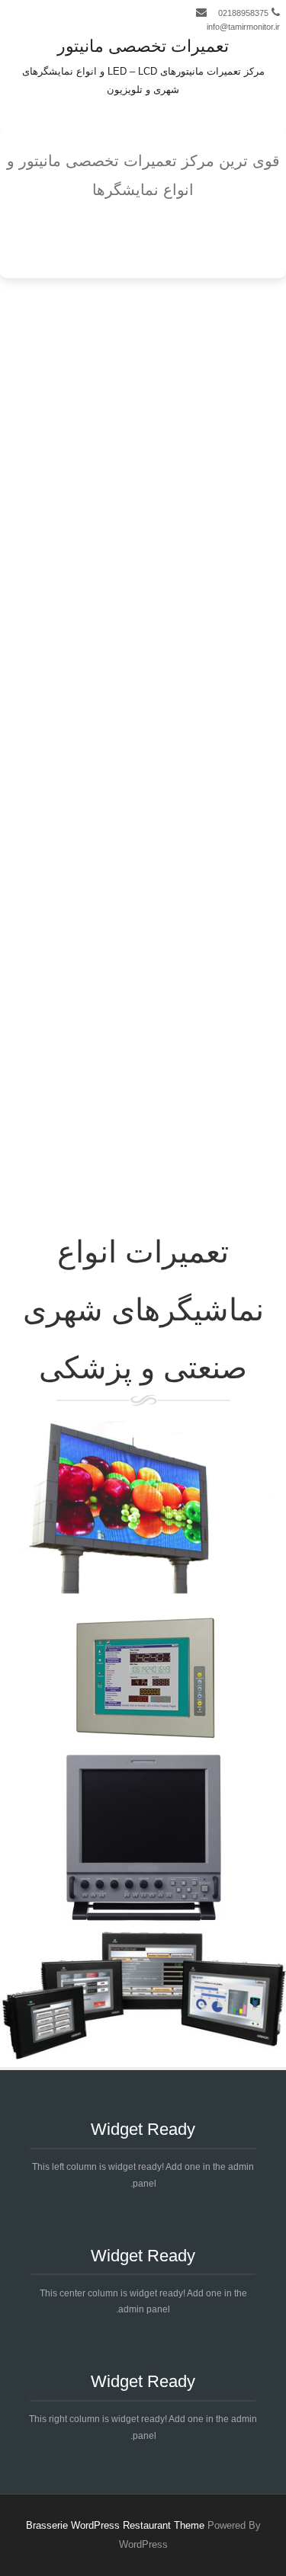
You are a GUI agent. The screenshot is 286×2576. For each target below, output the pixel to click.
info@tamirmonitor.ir (243, 27)
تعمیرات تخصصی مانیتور (143, 46)
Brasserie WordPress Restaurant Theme (115, 2525)
